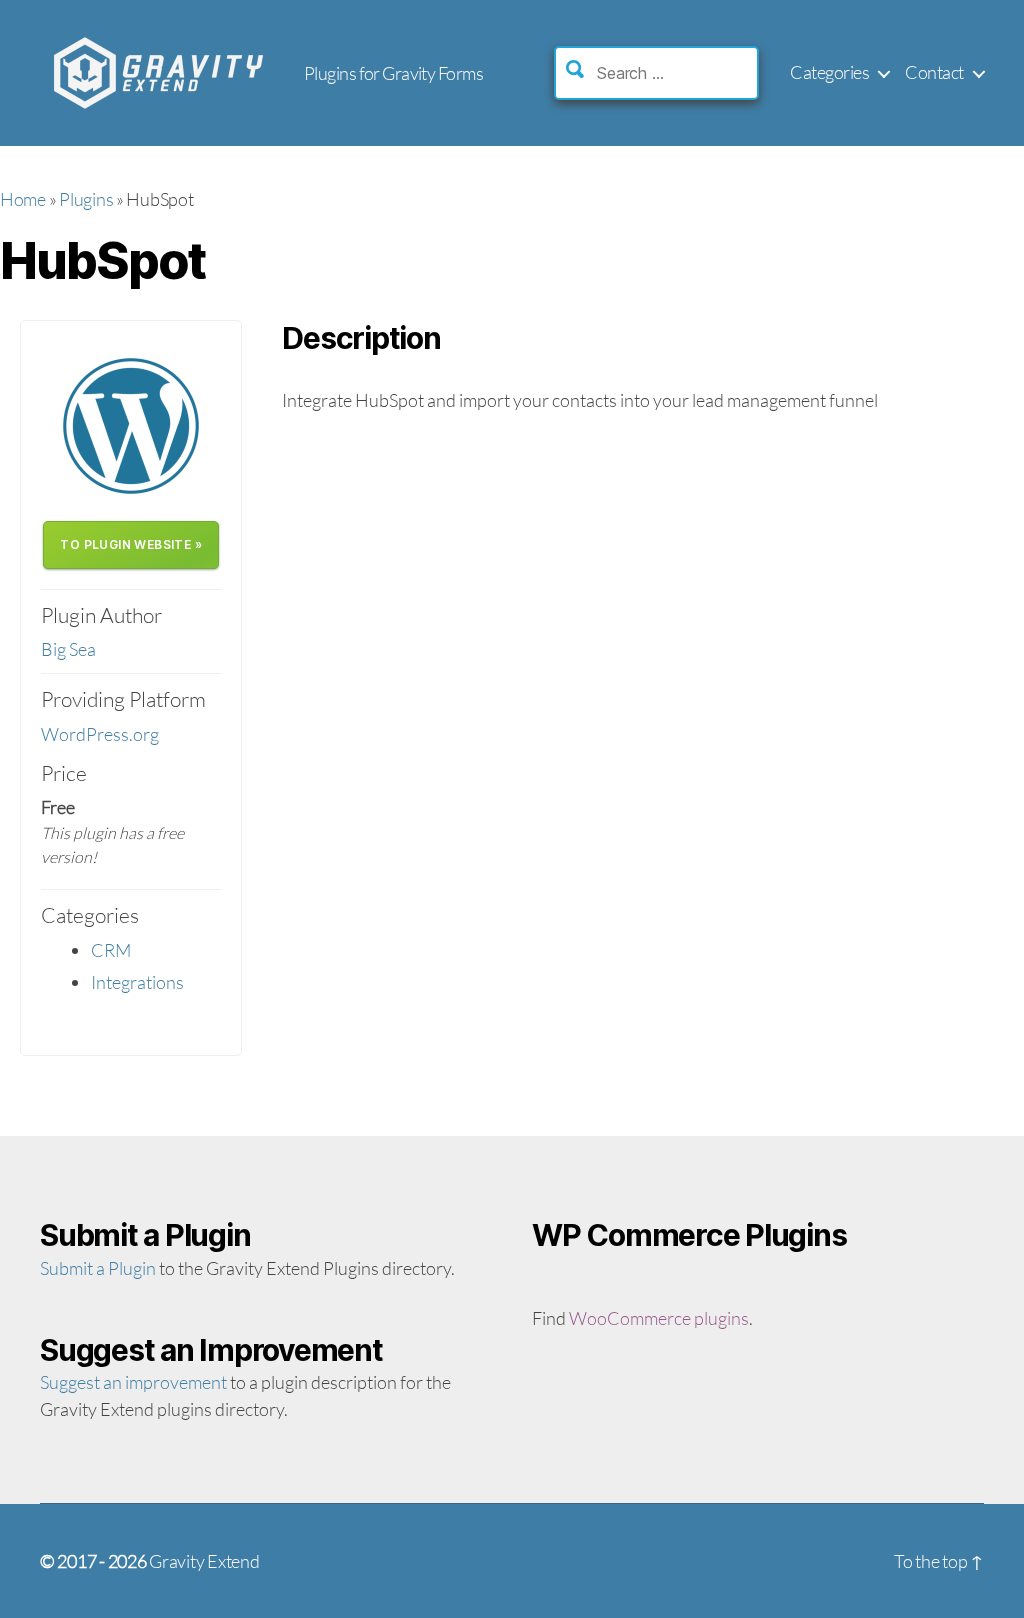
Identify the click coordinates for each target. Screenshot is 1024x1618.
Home (23, 199)
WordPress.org (100, 734)
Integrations (137, 982)
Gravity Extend (204, 1561)
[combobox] (674, 73)
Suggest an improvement (133, 1382)
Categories (829, 72)
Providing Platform (123, 699)
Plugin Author (101, 615)
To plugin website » (131, 544)
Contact (934, 72)
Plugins (86, 199)
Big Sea (68, 649)
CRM (111, 950)
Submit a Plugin (98, 1268)
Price (64, 773)
